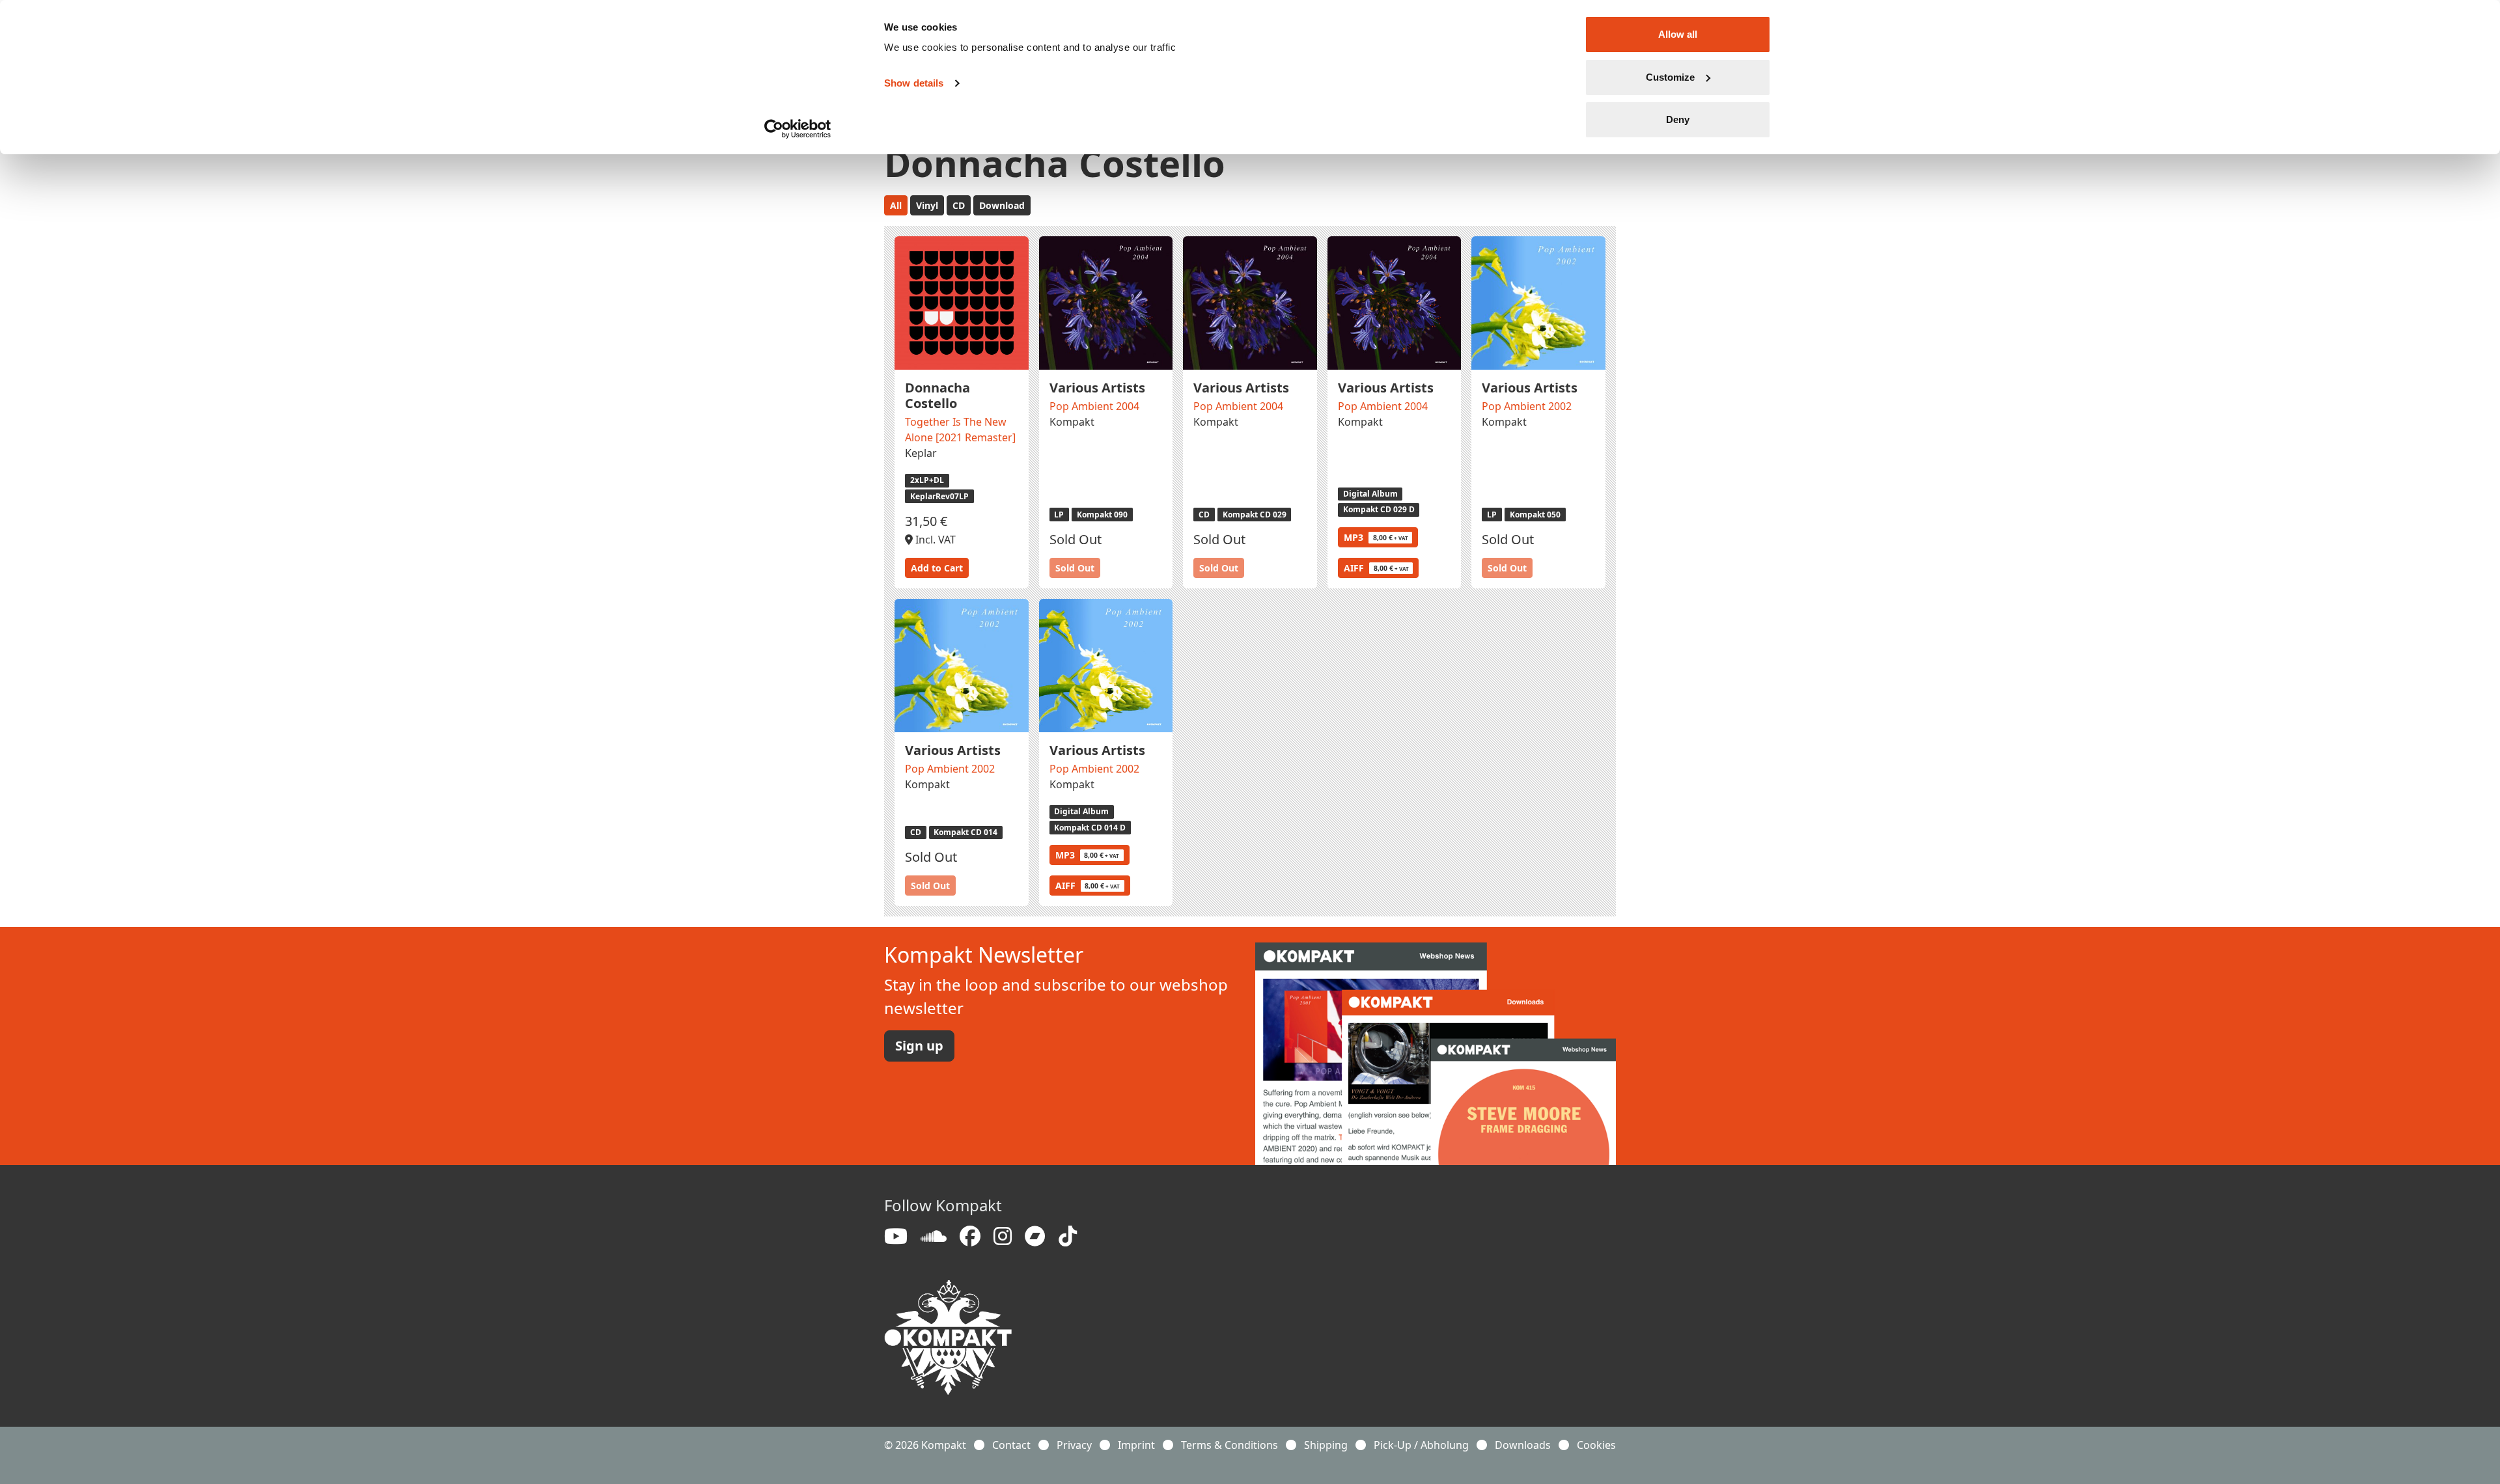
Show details (914, 83)
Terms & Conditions (1229, 1445)
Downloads (1523, 1445)
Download (1002, 205)
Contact (1011, 1445)
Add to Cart (937, 568)
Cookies (1596, 1445)
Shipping (1326, 1445)
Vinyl (927, 205)
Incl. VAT (934, 540)
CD (959, 205)
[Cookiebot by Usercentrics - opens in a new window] (798, 129)
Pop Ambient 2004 (1094, 406)
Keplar (921, 453)
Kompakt (1072, 422)
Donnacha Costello (937, 395)
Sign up (919, 1046)
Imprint (1136, 1445)
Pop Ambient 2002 (1527, 406)
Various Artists (1097, 388)
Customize (1670, 77)
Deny (1678, 119)
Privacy (1074, 1445)
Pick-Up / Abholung (1421, 1445)
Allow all (1678, 34)
